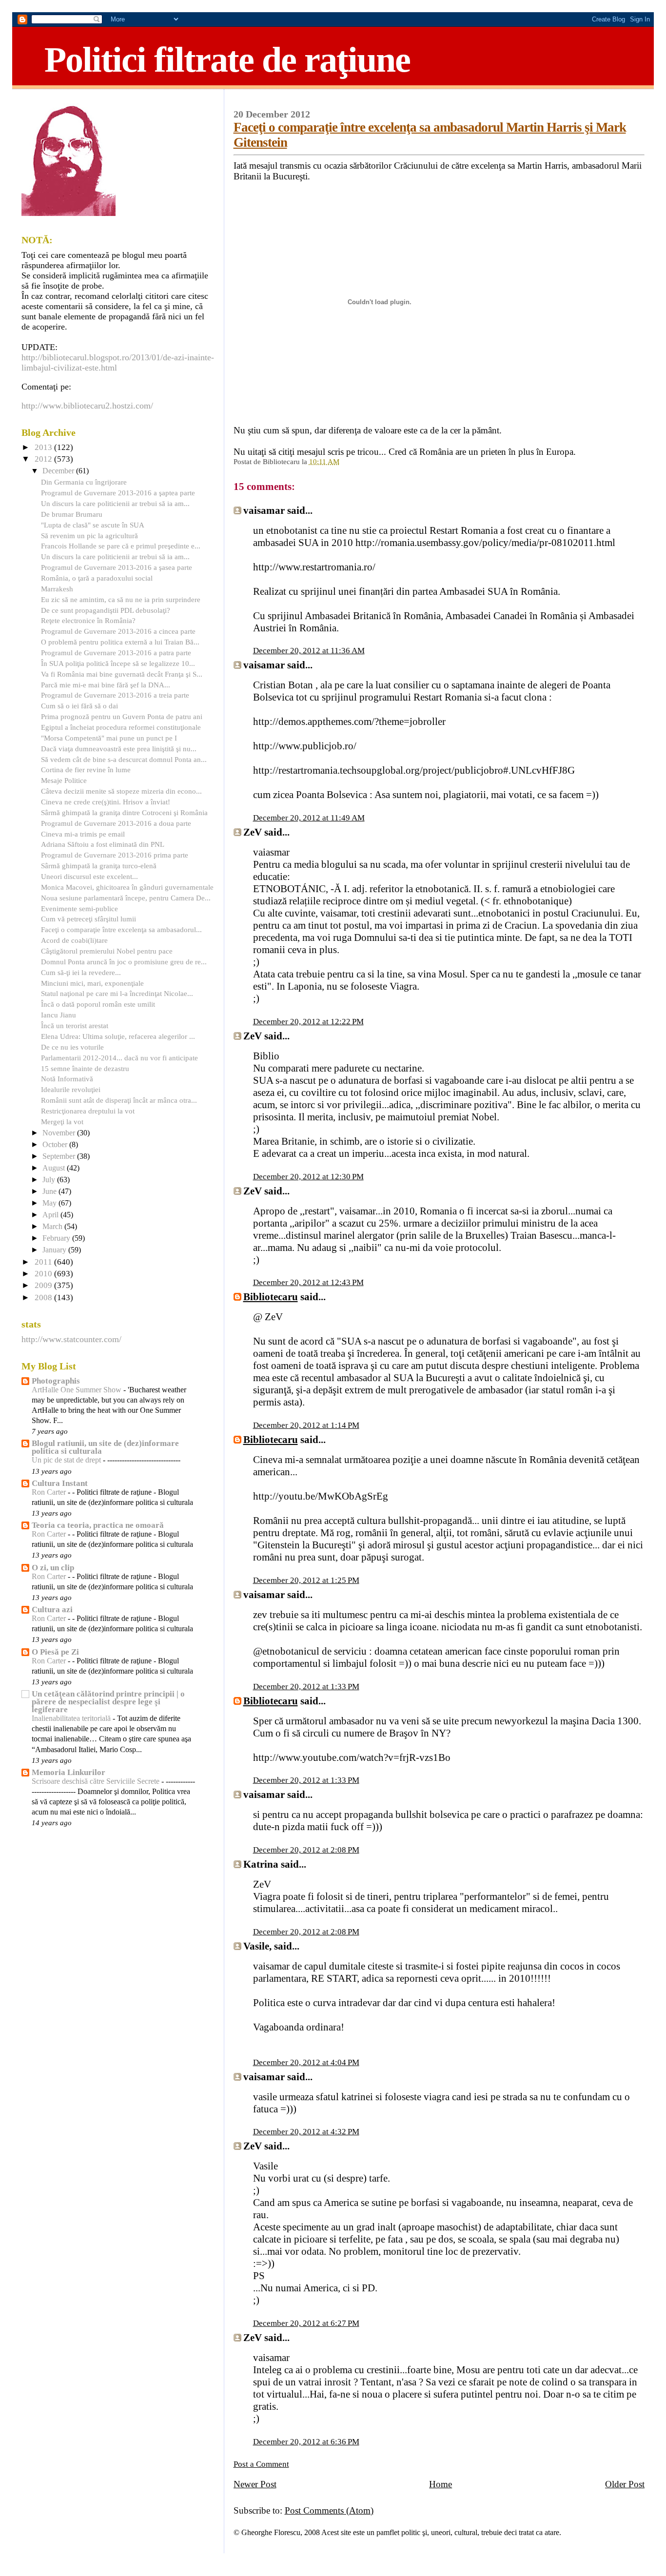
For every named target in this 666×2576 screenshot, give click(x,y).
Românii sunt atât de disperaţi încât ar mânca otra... (119, 1100)
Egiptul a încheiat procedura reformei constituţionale (121, 727)
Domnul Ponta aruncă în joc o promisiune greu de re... (124, 962)
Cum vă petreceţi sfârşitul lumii (88, 919)
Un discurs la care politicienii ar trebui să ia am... (115, 503)
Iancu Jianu (59, 1015)
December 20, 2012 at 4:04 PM (306, 2062)
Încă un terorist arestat (75, 1025)
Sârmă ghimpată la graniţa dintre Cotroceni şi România (124, 812)
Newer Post (255, 2484)
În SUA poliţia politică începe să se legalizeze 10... (118, 663)
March (53, 1227)
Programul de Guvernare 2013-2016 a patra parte (116, 653)
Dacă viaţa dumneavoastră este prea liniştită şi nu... (119, 749)
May (50, 1203)
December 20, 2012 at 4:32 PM (306, 2132)
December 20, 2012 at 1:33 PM (306, 1687)
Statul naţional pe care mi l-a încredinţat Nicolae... (117, 993)
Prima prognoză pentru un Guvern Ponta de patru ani (122, 716)
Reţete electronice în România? (88, 620)
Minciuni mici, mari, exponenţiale (92, 983)
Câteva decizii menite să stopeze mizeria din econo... (121, 791)
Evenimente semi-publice (79, 908)
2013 (44, 447)
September (60, 1156)
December (59, 471)
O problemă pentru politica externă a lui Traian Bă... (120, 642)
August (55, 1168)
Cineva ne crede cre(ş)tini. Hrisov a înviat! (106, 802)
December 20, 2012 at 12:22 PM (308, 1022)
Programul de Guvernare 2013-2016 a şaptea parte (118, 493)
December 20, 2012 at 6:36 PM (306, 2442)
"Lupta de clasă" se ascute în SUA (93, 525)
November (60, 1133)
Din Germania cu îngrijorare (84, 482)
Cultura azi (52, 1610)
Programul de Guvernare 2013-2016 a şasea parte (117, 567)
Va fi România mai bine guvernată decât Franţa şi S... (122, 674)
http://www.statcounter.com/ (71, 1339)
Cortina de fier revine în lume (86, 770)
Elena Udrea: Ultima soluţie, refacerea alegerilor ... (118, 1036)
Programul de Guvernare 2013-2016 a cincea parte (118, 631)
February (57, 1238)
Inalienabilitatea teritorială (72, 1718)
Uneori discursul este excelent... (89, 876)
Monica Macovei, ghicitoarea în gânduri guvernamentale (127, 887)
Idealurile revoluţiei (71, 1089)
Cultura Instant (60, 1483)
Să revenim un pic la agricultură (89, 536)
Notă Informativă (67, 1079)
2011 (44, 1262)
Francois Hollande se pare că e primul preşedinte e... (121, 546)
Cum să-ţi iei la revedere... (81, 972)
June (50, 1191)
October (56, 1145)
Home (441, 2484)
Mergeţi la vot (62, 1122)
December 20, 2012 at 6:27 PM (306, 2323)
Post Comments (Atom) (329, 2510)
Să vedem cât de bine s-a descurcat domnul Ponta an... (124, 759)
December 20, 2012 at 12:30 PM (308, 1177)
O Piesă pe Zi (55, 1652)
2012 (44, 459)
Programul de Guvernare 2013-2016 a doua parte (116, 823)
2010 (44, 1274)
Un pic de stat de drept (67, 1460)
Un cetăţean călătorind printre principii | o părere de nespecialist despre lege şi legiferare (108, 1702)
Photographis (56, 1381)
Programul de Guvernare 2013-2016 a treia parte (115, 695)
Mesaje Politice (64, 780)
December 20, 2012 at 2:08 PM (306, 1850)
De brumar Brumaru (72, 514)
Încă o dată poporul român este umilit (98, 1004)
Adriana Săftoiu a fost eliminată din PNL (103, 844)
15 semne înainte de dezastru (85, 1068)
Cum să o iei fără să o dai (79, 706)
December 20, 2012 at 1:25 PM (306, 1580)
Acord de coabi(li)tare (74, 940)
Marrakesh (57, 589)
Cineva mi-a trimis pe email (83, 834)
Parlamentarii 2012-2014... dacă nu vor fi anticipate (119, 1058)
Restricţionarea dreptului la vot (88, 1111)
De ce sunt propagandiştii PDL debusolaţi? (106, 610)
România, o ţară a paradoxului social (97, 578)
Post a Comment (261, 2464)
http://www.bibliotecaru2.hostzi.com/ (87, 406)
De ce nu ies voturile (72, 1047)
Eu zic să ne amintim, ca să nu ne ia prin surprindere (121, 599)
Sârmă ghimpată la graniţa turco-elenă (99, 866)
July (50, 1180)
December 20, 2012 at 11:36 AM (309, 651)
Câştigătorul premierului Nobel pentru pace (107, 951)
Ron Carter (50, 1492)
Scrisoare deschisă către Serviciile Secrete (97, 1781)
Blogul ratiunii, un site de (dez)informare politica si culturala (105, 1447)
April (51, 1215)
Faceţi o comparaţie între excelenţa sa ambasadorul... (121, 929)
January (55, 1250)
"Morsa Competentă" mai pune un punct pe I (109, 738)
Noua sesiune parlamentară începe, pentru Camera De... (126, 898)
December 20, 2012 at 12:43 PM (308, 1282)
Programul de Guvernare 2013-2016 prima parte (115, 855)
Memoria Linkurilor (69, 1772)
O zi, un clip (53, 1568)
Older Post (625, 2484)
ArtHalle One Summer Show (78, 1390)
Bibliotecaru (271, 1297)
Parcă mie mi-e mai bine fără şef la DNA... (106, 685)
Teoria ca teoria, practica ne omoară (98, 1525)
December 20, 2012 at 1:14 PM (306, 1425)
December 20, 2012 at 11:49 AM (309, 818)
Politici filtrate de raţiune (227, 59)
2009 (44, 1285)
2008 (44, 1298)
